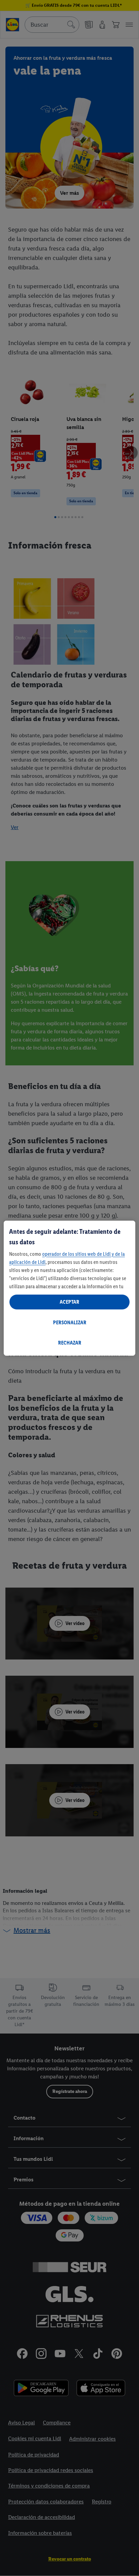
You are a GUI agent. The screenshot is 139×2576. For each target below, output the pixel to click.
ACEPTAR (69, 1302)
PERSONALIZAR (70, 1322)
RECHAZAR (70, 1343)
